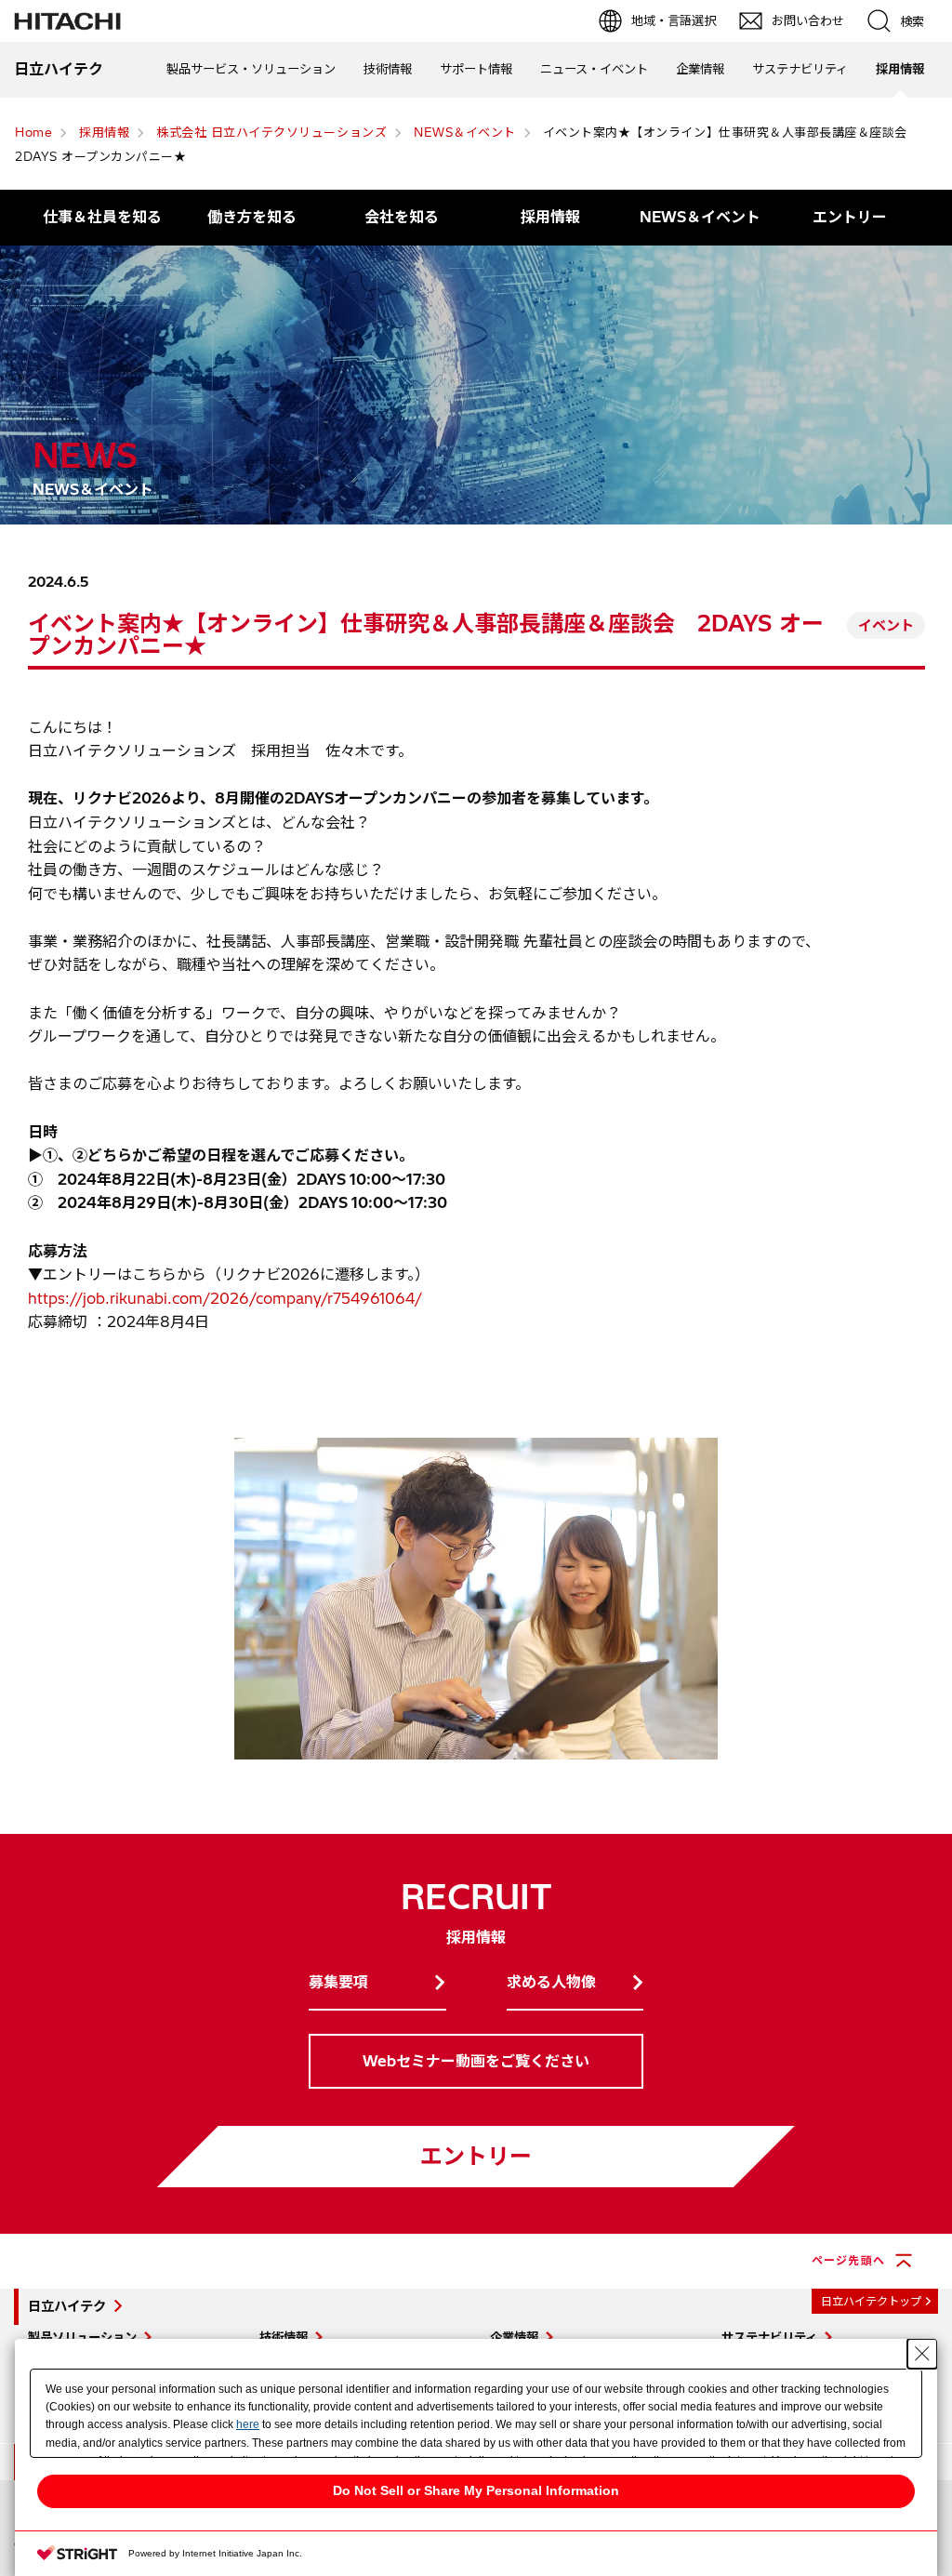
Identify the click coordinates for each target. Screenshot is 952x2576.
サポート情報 (476, 69)
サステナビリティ (800, 69)
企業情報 (700, 69)
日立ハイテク (67, 2306)
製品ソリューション (82, 2337)
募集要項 (338, 1982)
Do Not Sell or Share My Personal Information (476, 2490)
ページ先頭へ (848, 2260)
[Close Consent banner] (922, 2354)
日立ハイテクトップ (871, 2301)
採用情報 (900, 69)
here (248, 2424)
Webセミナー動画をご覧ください (476, 2061)
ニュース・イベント (594, 69)
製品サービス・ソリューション (251, 69)
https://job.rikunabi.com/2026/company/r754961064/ (225, 1298)
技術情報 (388, 69)
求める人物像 (551, 1982)
